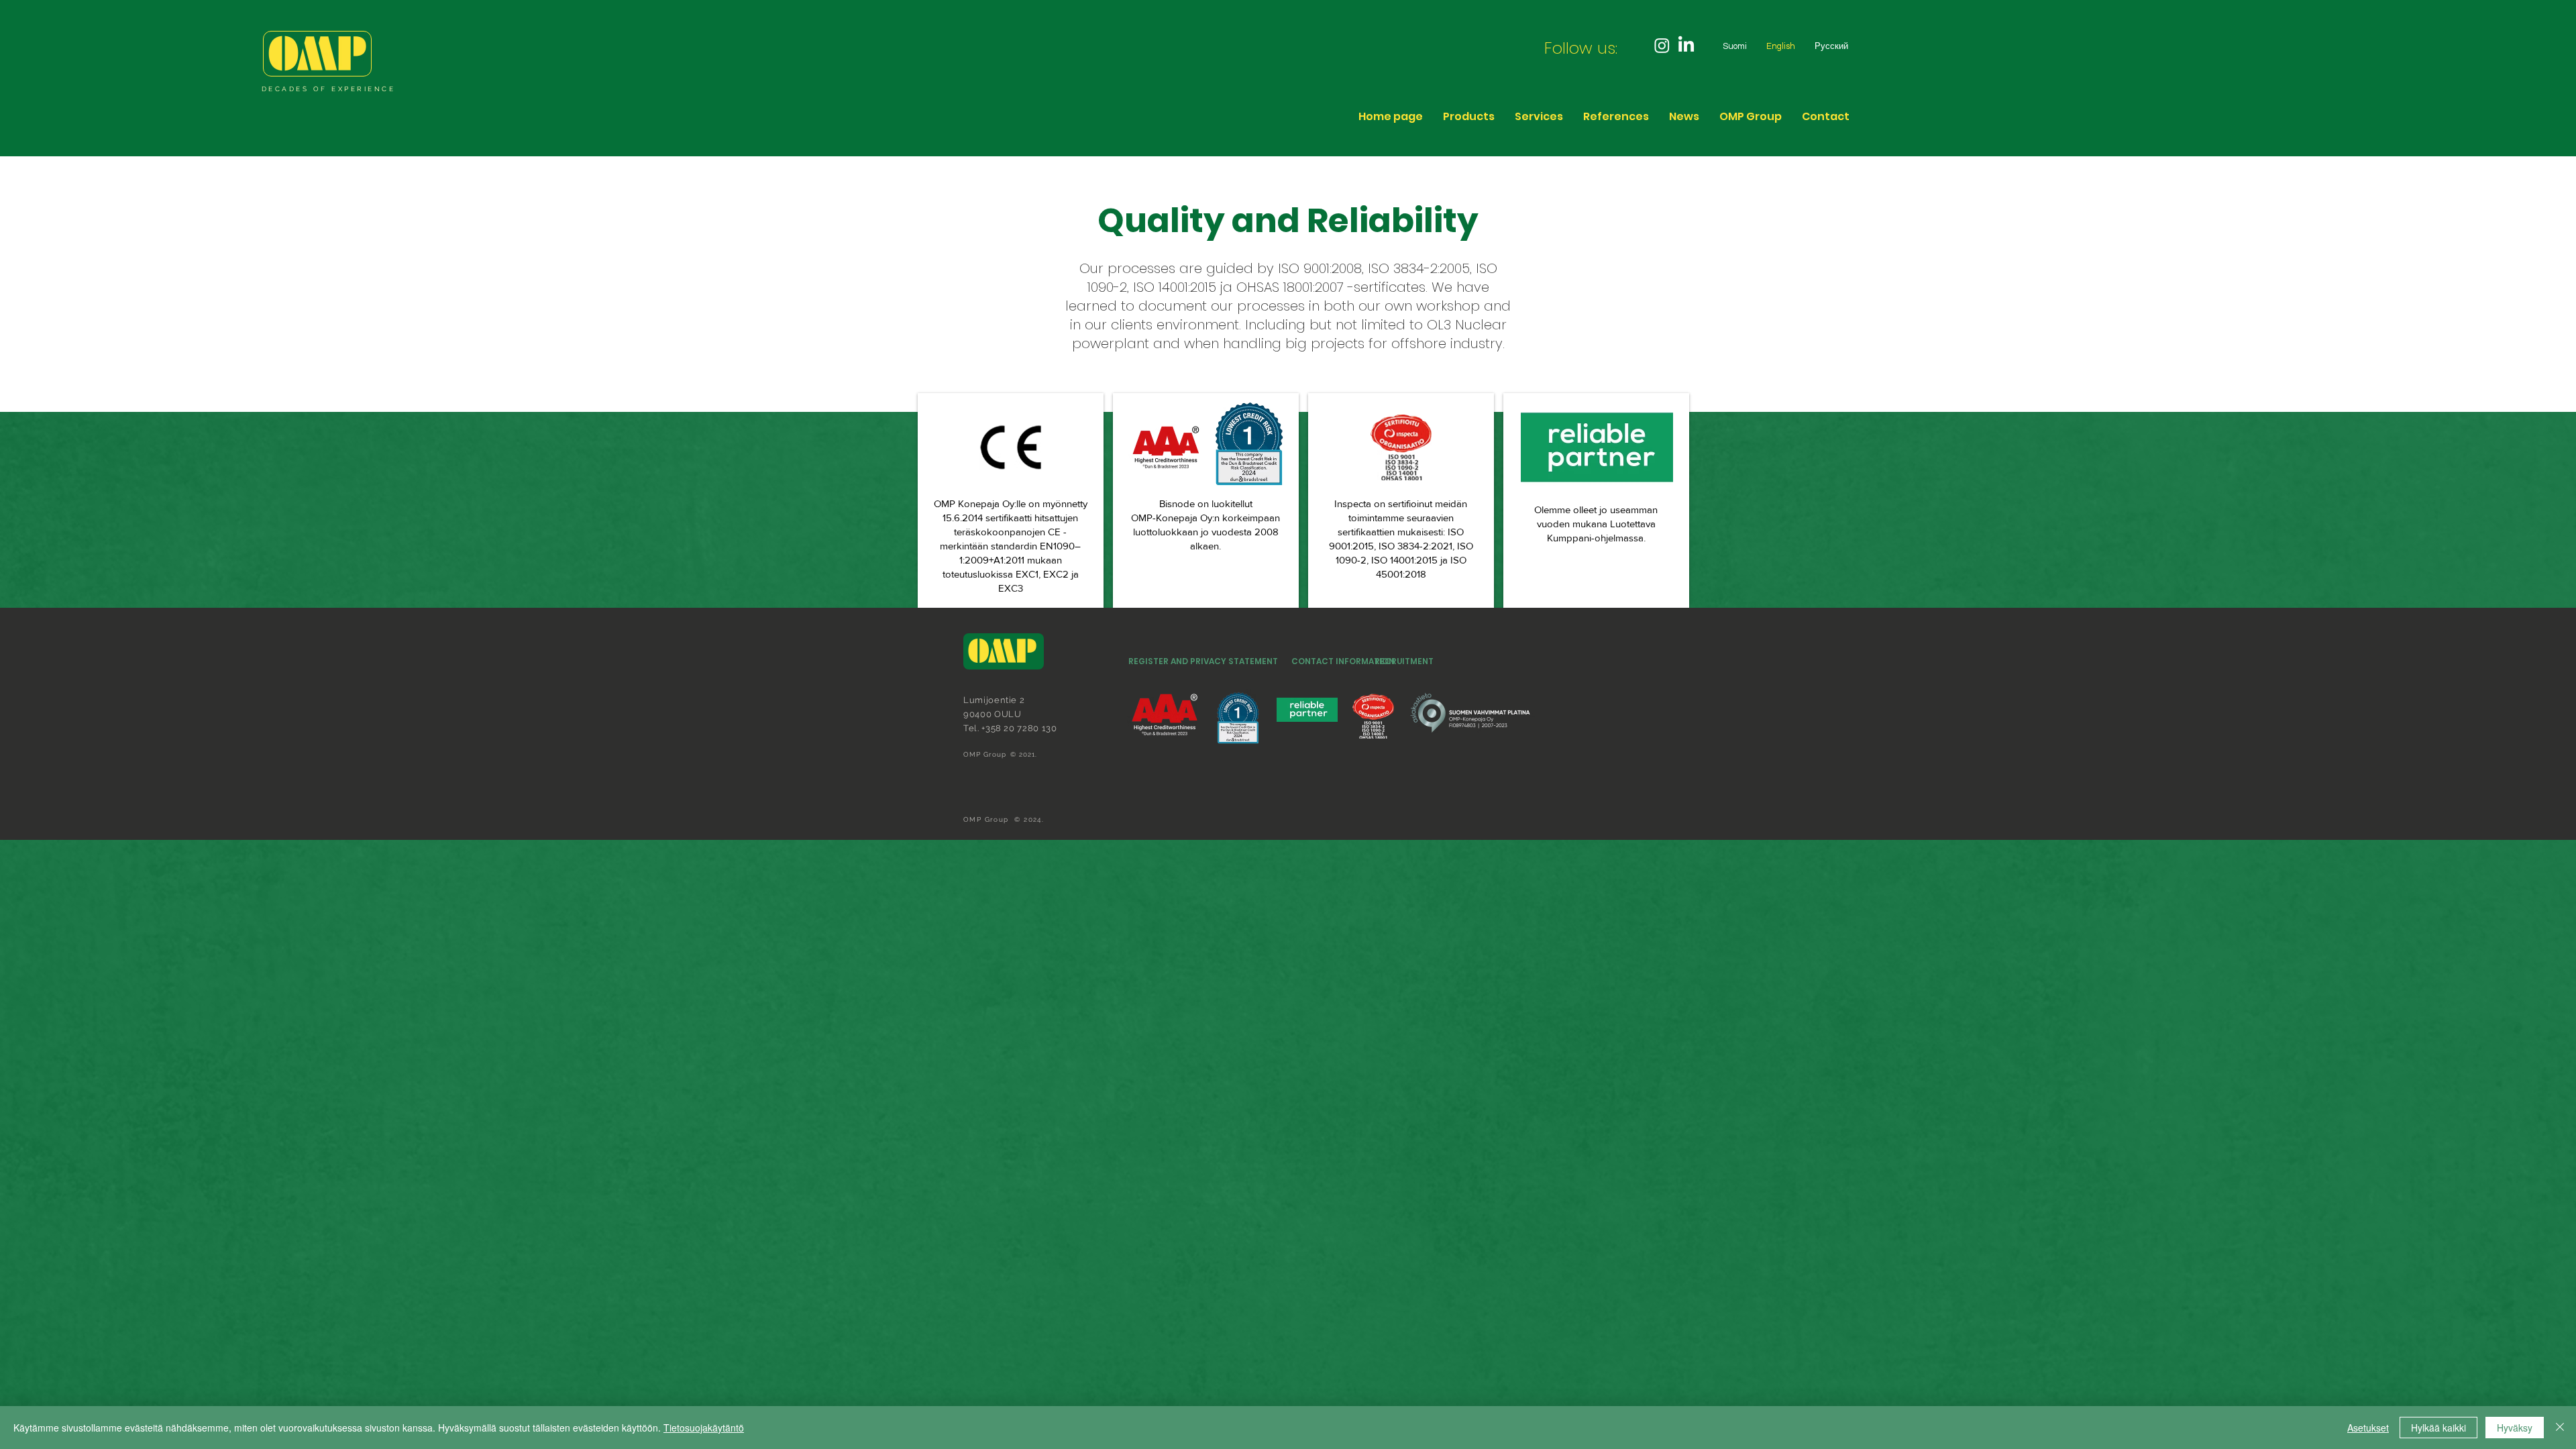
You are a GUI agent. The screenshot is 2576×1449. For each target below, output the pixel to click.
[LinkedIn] (1686, 45)
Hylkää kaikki (2438, 1428)
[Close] (2560, 1428)
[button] (1751, 116)
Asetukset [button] (2368, 1428)
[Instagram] (1662, 45)
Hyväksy (2515, 1428)
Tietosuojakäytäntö (704, 1428)
